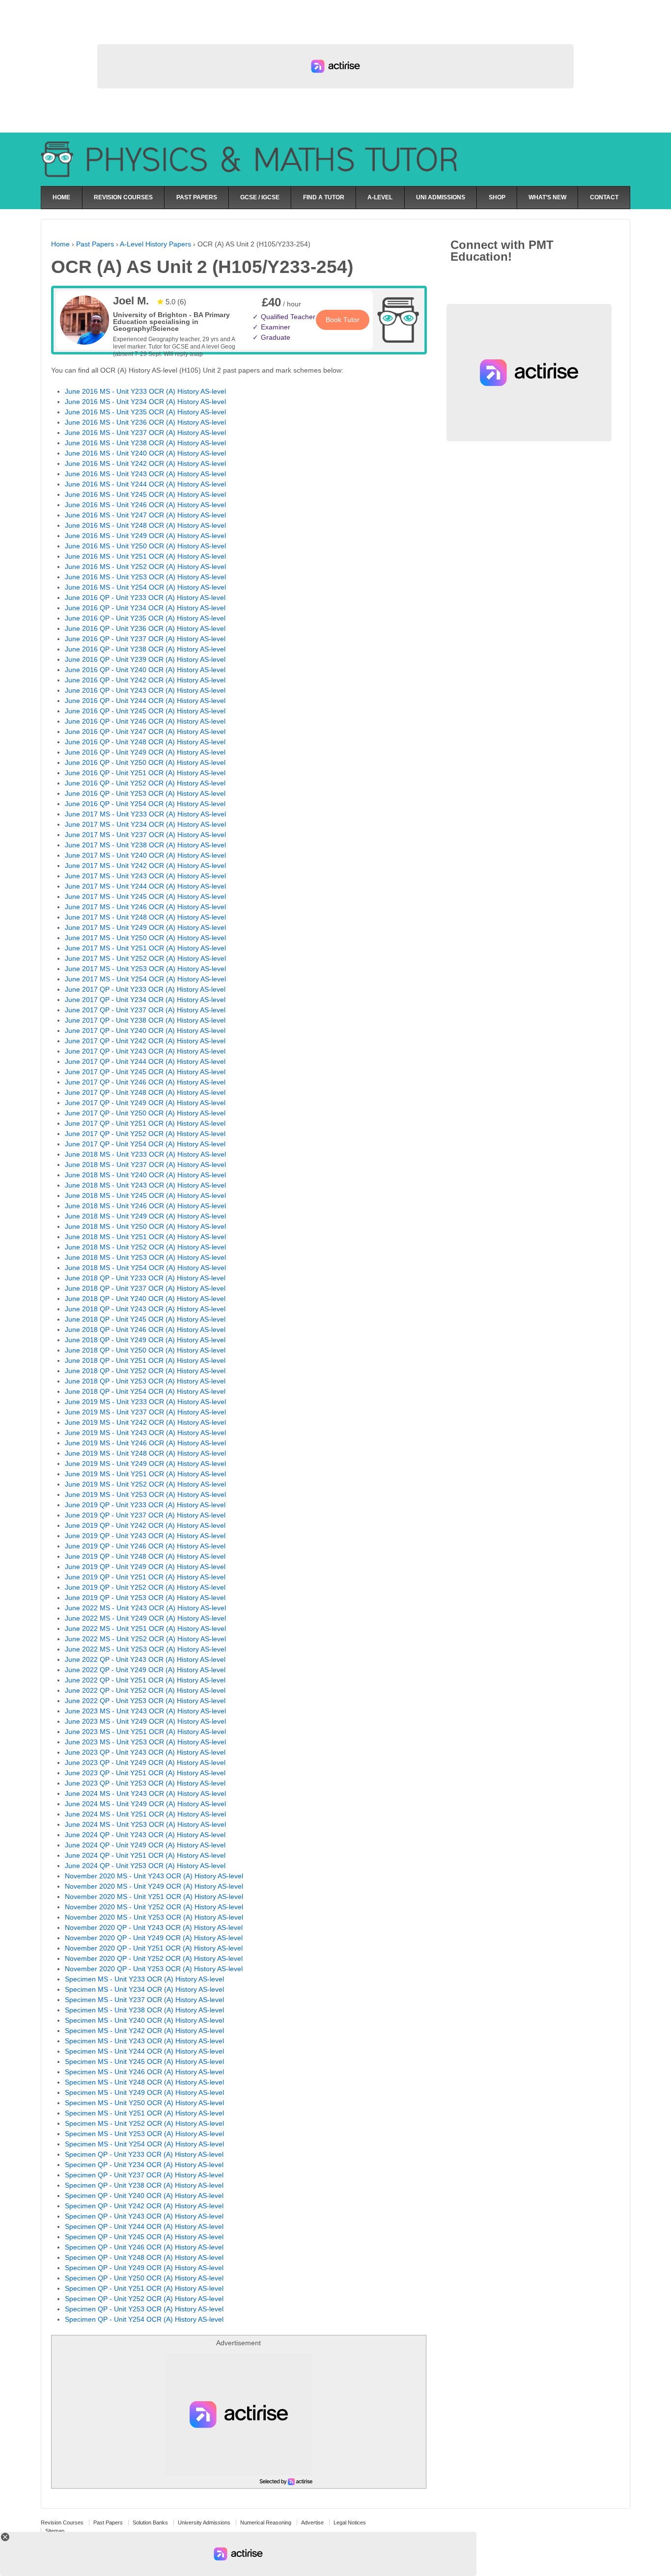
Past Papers (95, 244)
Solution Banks (150, 2522)
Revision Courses (62, 2522)
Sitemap (55, 2531)
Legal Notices (350, 2522)
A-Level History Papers (155, 244)
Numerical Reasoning (266, 2522)
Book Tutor (343, 320)
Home (60, 244)
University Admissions (204, 2522)
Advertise (312, 2522)
